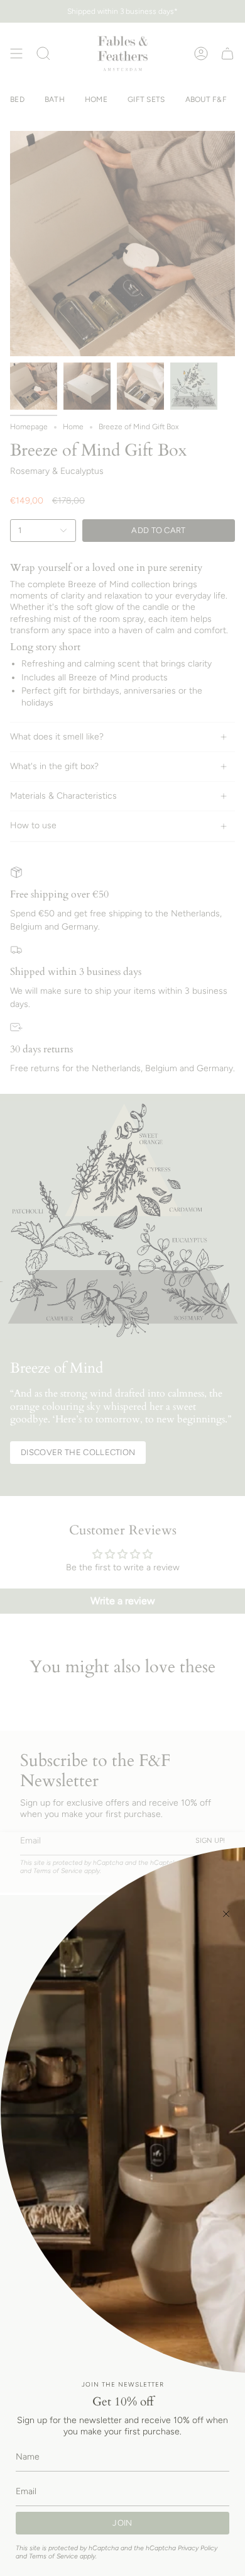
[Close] (226, 1914)
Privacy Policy (198, 2548)
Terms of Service (53, 2556)
